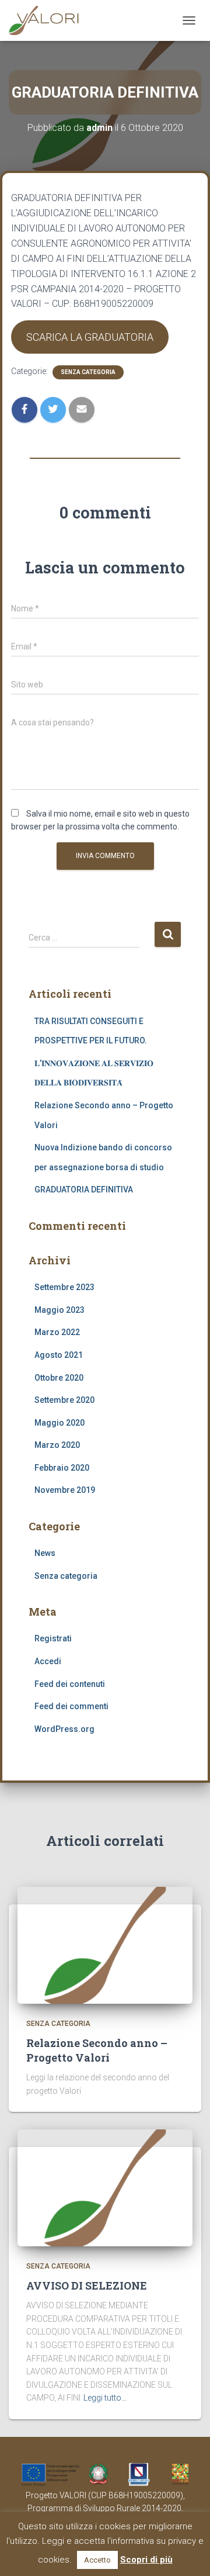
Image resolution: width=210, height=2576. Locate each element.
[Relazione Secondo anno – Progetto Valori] (105, 1945)
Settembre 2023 (64, 1287)
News (45, 1553)
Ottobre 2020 (59, 1378)
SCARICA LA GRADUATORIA (90, 337)
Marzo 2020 (57, 1445)
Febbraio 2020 (62, 1468)
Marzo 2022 (57, 1332)
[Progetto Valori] (49, 20)
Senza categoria (88, 372)
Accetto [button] (97, 2560)
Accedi (48, 1661)
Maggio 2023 (60, 1310)
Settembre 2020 (64, 1400)
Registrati (53, 1638)
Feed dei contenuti (70, 1684)
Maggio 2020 (60, 1423)
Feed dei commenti (71, 1706)
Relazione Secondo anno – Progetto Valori (97, 2050)
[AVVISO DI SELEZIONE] (105, 2187)
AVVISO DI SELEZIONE (87, 2285)
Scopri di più (146, 2560)
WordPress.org (64, 1729)
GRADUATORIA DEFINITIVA (84, 1190)
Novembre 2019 (65, 1490)
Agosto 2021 (59, 1355)
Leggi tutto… (105, 2398)
